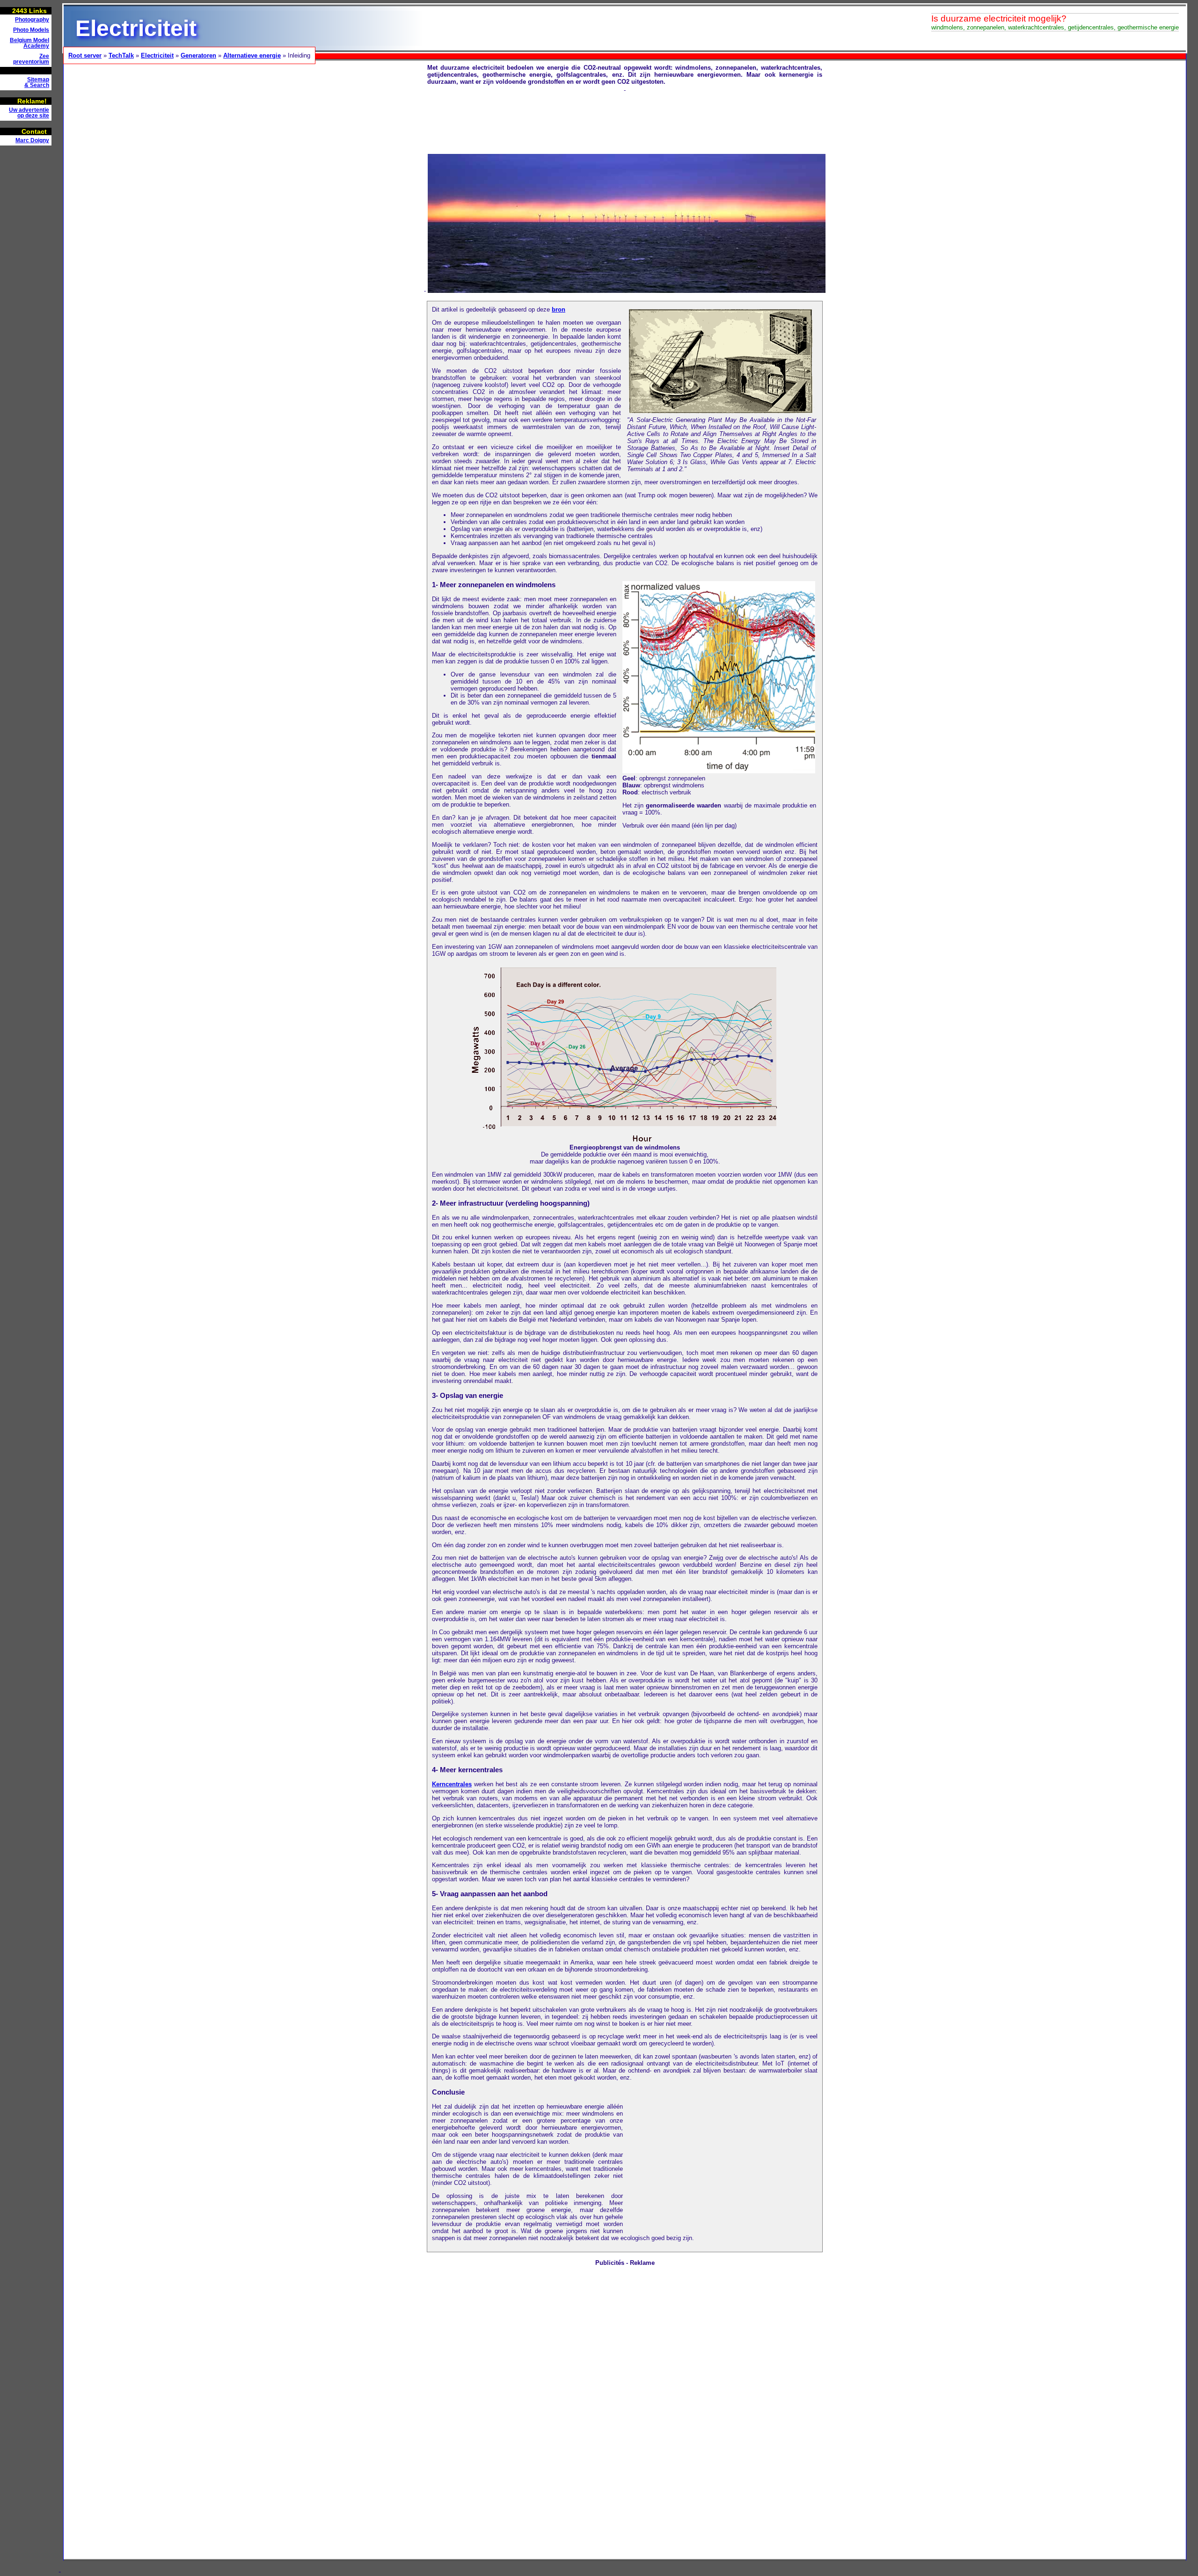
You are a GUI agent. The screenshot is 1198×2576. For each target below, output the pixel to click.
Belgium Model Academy (29, 43)
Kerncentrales (452, 1784)
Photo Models (31, 30)
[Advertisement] (28, 293)
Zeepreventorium (31, 59)
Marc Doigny (32, 140)
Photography (32, 20)
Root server (85, 55)
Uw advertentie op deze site (29, 113)
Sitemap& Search (37, 82)
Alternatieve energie (252, 55)
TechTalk (121, 55)
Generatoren (198, 55)
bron (559, 309)
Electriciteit (157, 55)
